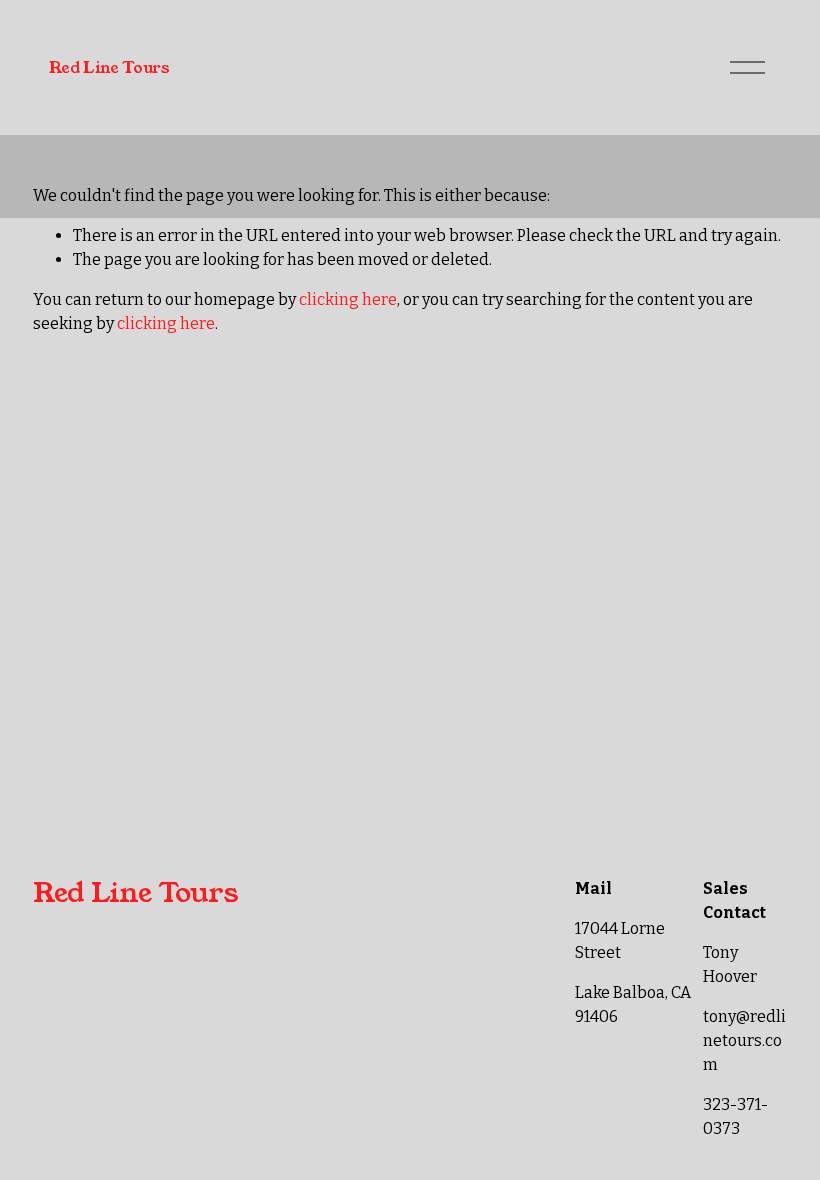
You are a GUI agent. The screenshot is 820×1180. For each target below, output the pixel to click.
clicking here (348, 299)
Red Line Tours (109, 67)
